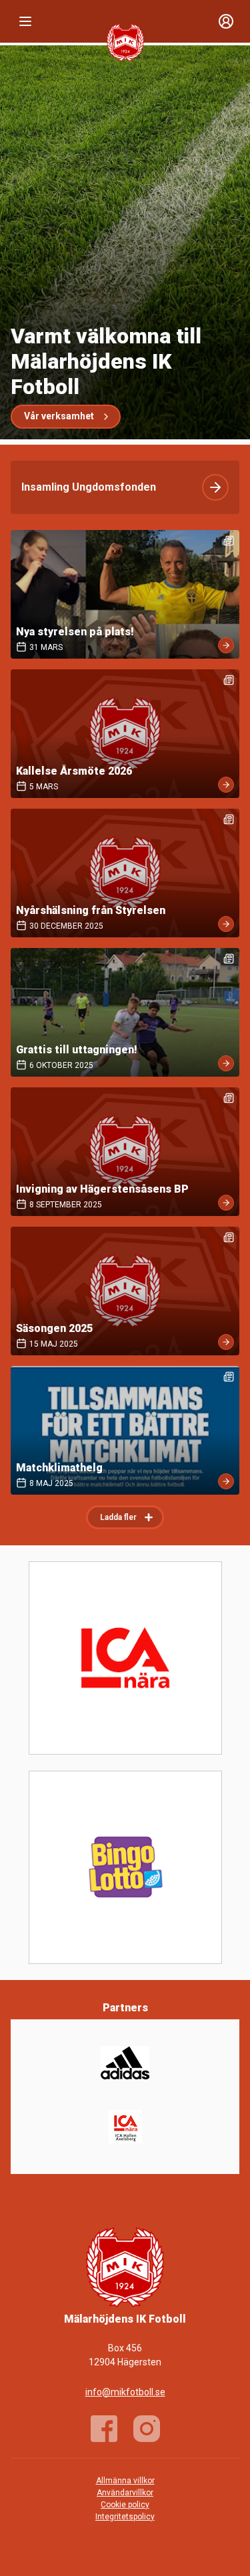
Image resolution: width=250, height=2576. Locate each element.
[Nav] (25, 21)
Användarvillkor (125, 2493)
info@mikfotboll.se (125, 2392)
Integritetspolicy (125, 2517)
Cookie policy (125, 2505)
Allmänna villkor (125, 2481)
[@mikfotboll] (147, 2429)
